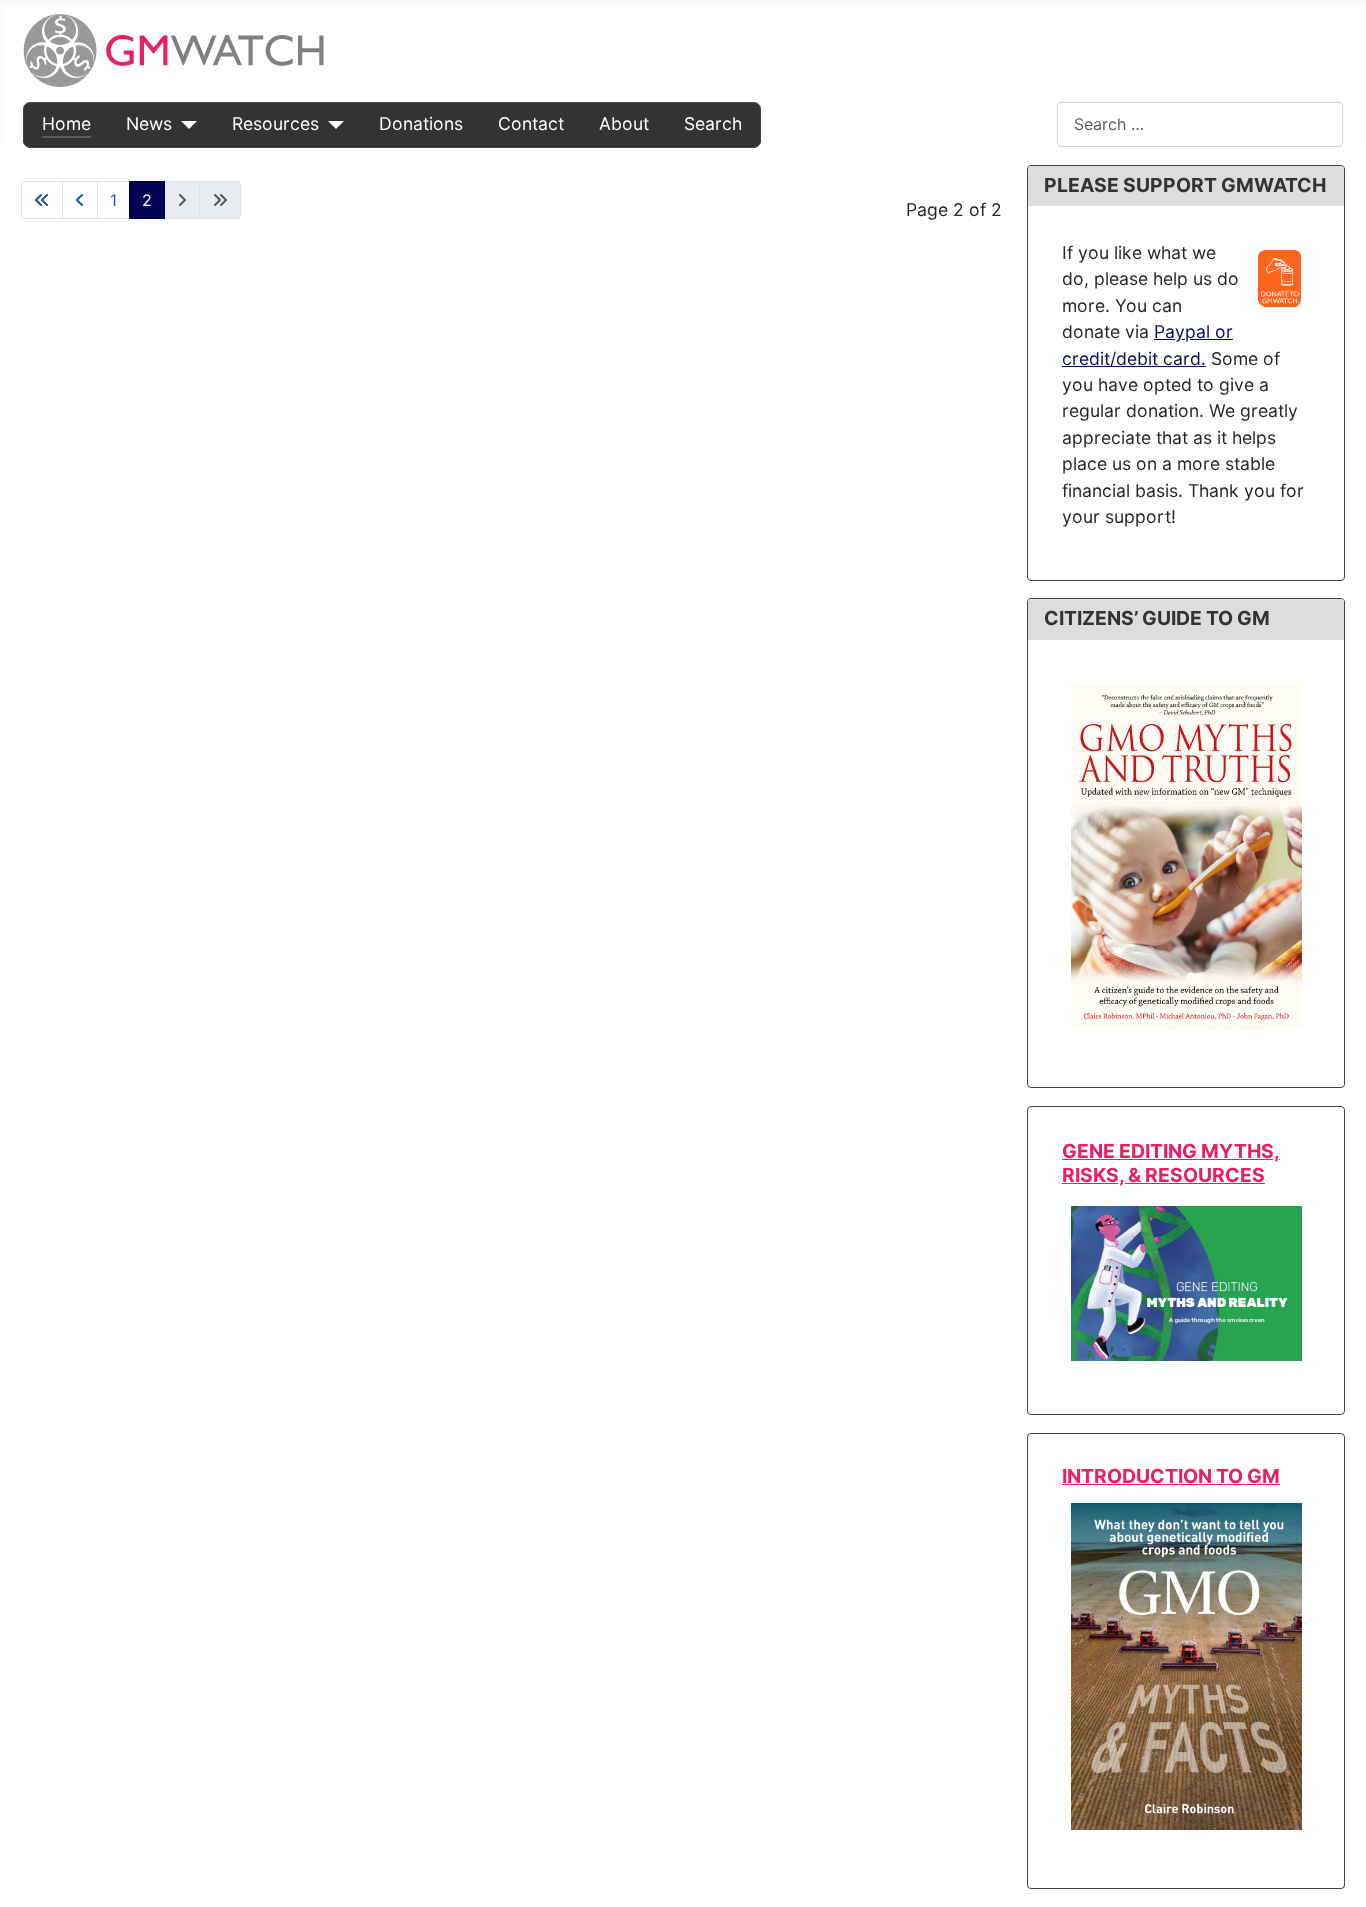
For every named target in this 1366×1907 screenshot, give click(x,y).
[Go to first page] (42, 200)
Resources (275, 123)
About (624, 123)
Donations (421, 123)
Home (66, 123)
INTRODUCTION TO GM (1171, 1476)
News (149, 123)
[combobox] (1200, 124)
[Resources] (331, 124)
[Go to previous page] (80, 200)
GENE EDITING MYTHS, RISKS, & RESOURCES (1171, 1162)
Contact (531, 123)
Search (713, 123)
